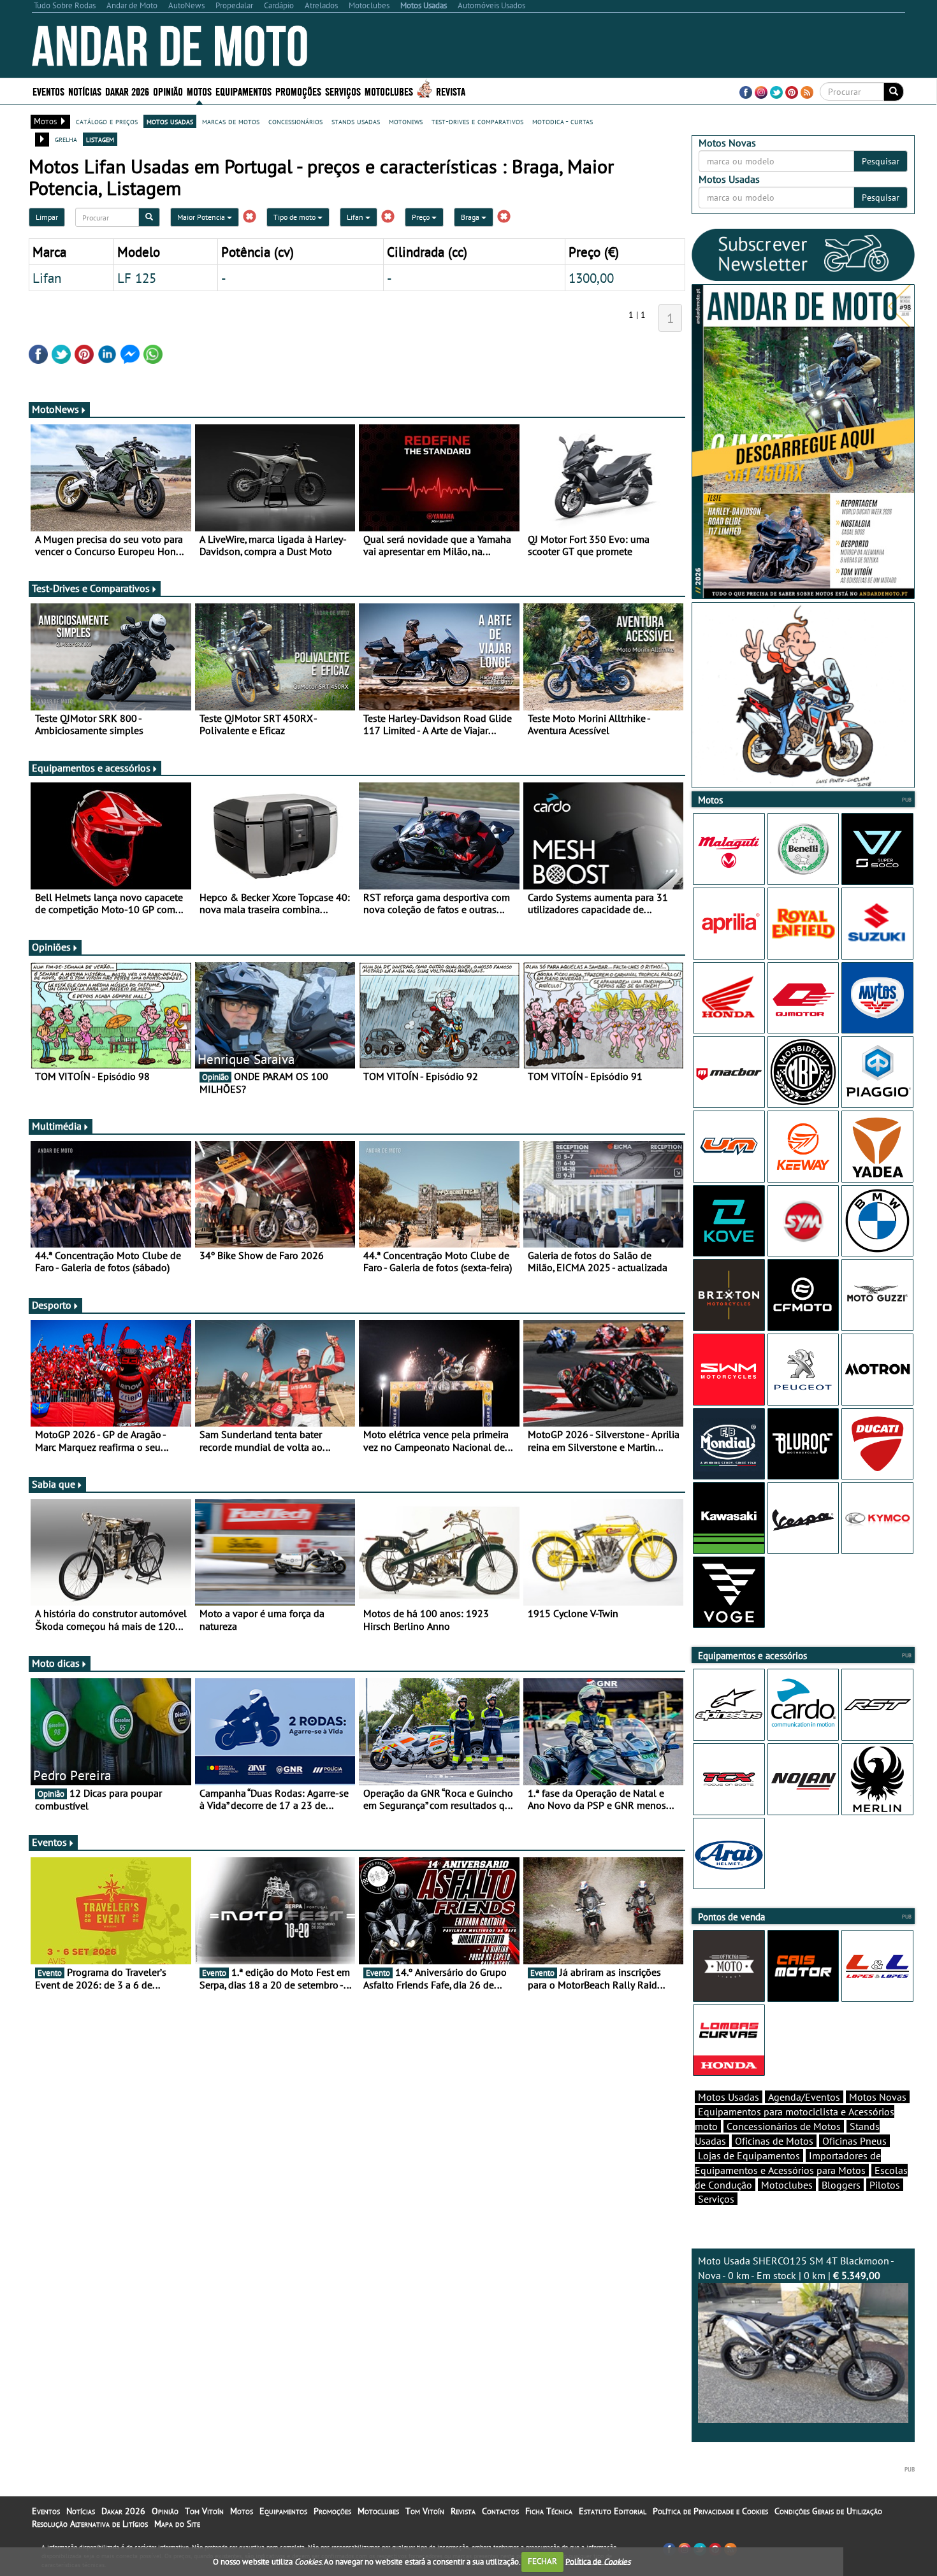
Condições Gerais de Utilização (828, 2511)
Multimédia (57, 1126)
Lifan (356, 217)
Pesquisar (881, 161)
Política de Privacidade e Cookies (710, 2511)
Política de (598, 2561)
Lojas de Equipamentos (749, 2155)
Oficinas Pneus (854, 2141)
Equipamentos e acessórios (91, 768)
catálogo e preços (107, 121)
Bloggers (841, 2185)
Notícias (81, 2511)
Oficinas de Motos (774, 2141)
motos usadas (170, 121)
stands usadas (356, 121)
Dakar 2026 (127, 91)
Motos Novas (878, 2097)
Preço (422, 217)
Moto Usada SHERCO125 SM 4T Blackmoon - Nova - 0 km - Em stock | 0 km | (796, 2268)
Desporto (52, 1305)
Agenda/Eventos (804, 2097)
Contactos (500, 2511)
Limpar (47, 217)
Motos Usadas (729, 2097)
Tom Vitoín (204, 2511)
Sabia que (54, 1484)
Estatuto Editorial (613, 2511)
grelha (66, 139)
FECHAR (542, 2561)
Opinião (168, 91)
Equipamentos (283, 2511)
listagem (100, 139)
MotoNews (55, 409)
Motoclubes (389, 91)
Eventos (48, 91)
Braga (471, 217)
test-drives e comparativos (477, 121)
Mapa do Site (177, 2524)
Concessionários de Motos (784, 2126)
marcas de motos (231, 121)
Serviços (716, 2199)
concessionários (295, 121)
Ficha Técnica (549, 2511)
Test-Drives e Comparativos (91, 588)
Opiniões (51, 947)
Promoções (298, 91)
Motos (242, 2511)
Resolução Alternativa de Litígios (90, 2524)
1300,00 (591, 278)
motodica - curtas (563, 121)
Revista (451, 91)
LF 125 (137, 278)
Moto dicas (56, 1663)
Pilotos (885, 2185)
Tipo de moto (295, 217)
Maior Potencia (202, 217)
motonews (406, 121)
